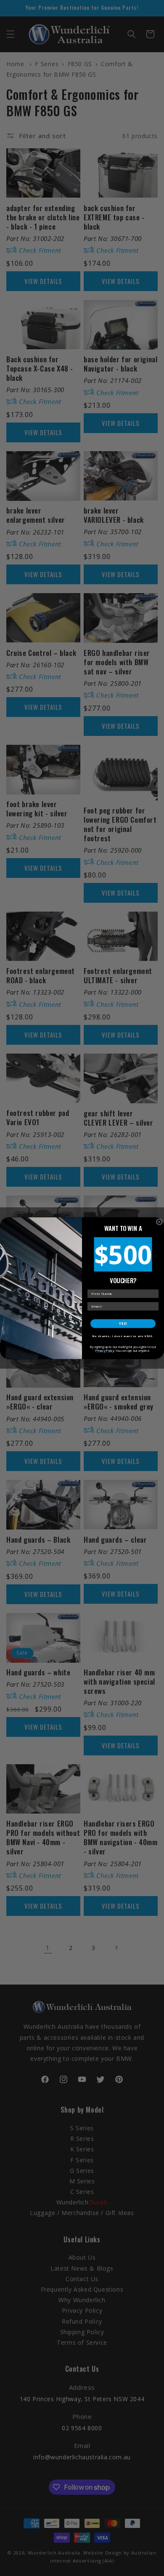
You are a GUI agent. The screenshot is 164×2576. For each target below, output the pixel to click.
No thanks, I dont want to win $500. (123, 1336)
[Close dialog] (159, 1222)
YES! (123, 1323)
